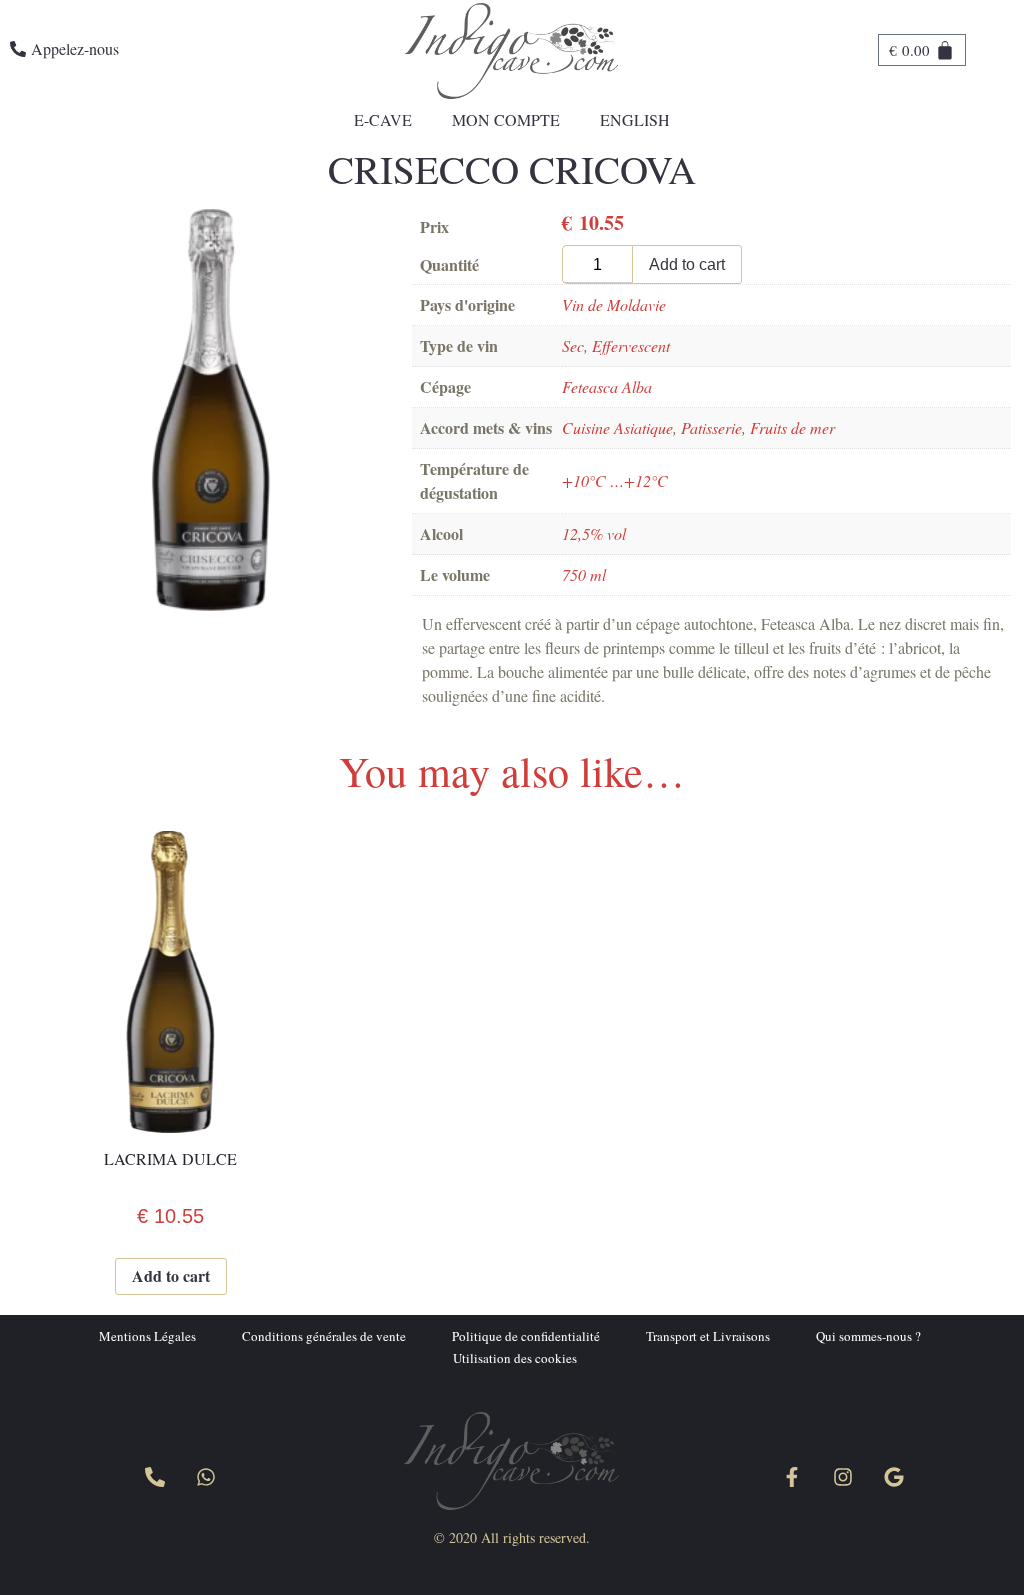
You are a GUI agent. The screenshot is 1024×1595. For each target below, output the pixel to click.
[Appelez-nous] (155, 1477)
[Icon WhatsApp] (206, 1477)
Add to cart (687, 264)
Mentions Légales (147, 1336)
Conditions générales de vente (324, 1336)
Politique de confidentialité (526, 1336)
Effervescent (631, 345)
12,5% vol (594, 533)
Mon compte (506, 119)
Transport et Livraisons (708, 1336)
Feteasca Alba (607, 386)
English (635, 119)
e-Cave (383, 119)
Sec (573, 345)
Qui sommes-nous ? (868, 1336)
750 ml (584, 574)
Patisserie (711, 427)
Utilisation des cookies (515, 1358)
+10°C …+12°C (615, 480)
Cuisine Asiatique (617, 427)
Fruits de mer (792, 427)
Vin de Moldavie (614, 304)
